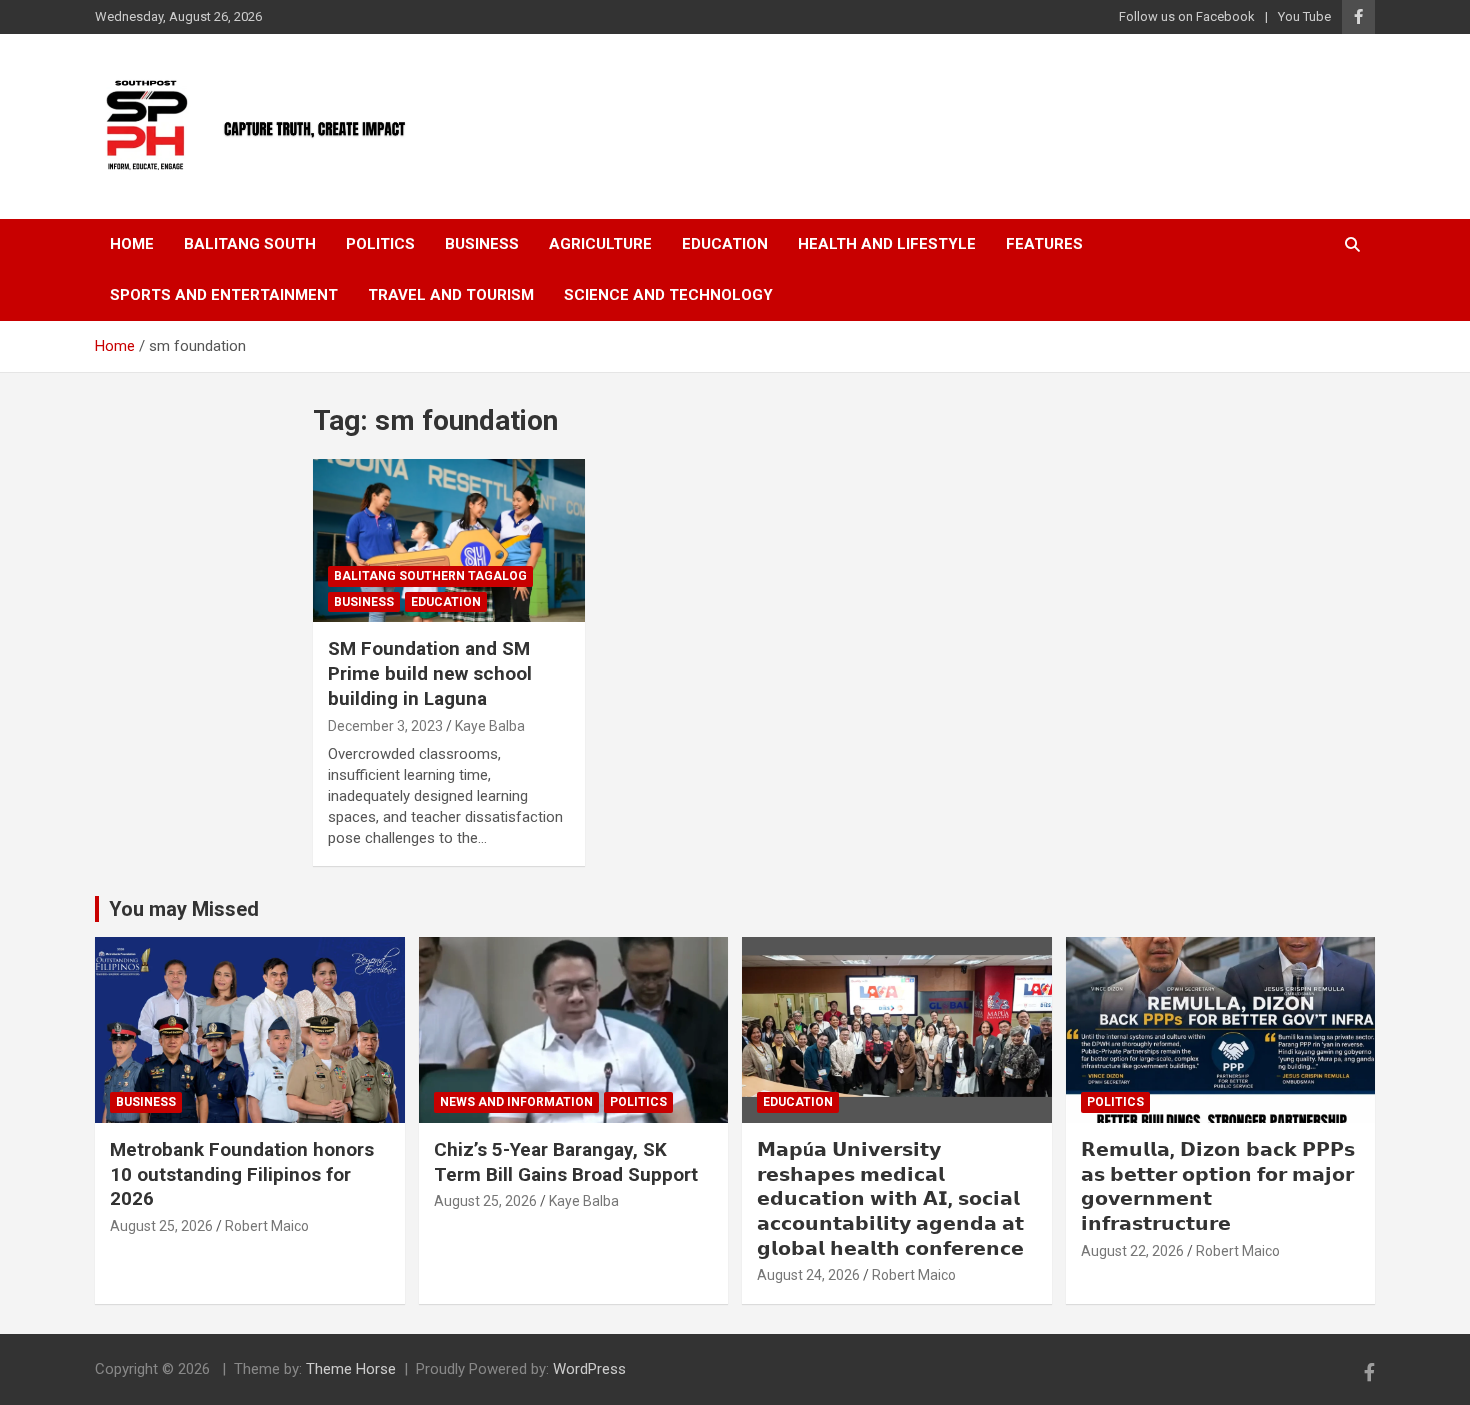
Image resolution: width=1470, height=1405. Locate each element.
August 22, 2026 (1132, 1251)
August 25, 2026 (161, 1226)
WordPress (589, 1369)
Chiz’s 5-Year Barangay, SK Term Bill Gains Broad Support (566, 1162)
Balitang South (250, 244)
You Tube (1304, 16)
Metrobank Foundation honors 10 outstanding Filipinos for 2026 (242, 1174)
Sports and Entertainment (224, 295)
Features (1044, 244)
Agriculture (600, 244)
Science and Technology (668, 295)
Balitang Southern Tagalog (430, 576)
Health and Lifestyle (887, 244)
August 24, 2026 (808, 1275)
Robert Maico (267, 1226)
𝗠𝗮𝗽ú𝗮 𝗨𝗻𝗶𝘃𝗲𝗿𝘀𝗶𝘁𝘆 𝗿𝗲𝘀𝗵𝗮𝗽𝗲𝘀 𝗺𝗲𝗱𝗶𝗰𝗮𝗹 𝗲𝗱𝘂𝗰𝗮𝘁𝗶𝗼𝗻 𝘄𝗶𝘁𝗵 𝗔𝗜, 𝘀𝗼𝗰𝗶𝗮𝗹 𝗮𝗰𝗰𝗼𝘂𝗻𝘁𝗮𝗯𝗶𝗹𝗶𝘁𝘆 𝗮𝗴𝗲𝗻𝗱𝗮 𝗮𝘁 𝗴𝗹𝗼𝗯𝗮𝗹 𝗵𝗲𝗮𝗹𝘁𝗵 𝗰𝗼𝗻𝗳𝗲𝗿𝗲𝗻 (890, 1199)
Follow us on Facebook (1187, 16)
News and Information (516, 1102)
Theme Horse (351, 1369)
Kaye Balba (490, 726)
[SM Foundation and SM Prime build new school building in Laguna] (449, 541)
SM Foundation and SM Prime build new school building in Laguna (430, 673)
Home (132, 244)
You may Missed (184, 909)
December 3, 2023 (385, 726)
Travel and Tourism (451, 295)
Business (482, 244)
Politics (380, 244)
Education (725, 244)
